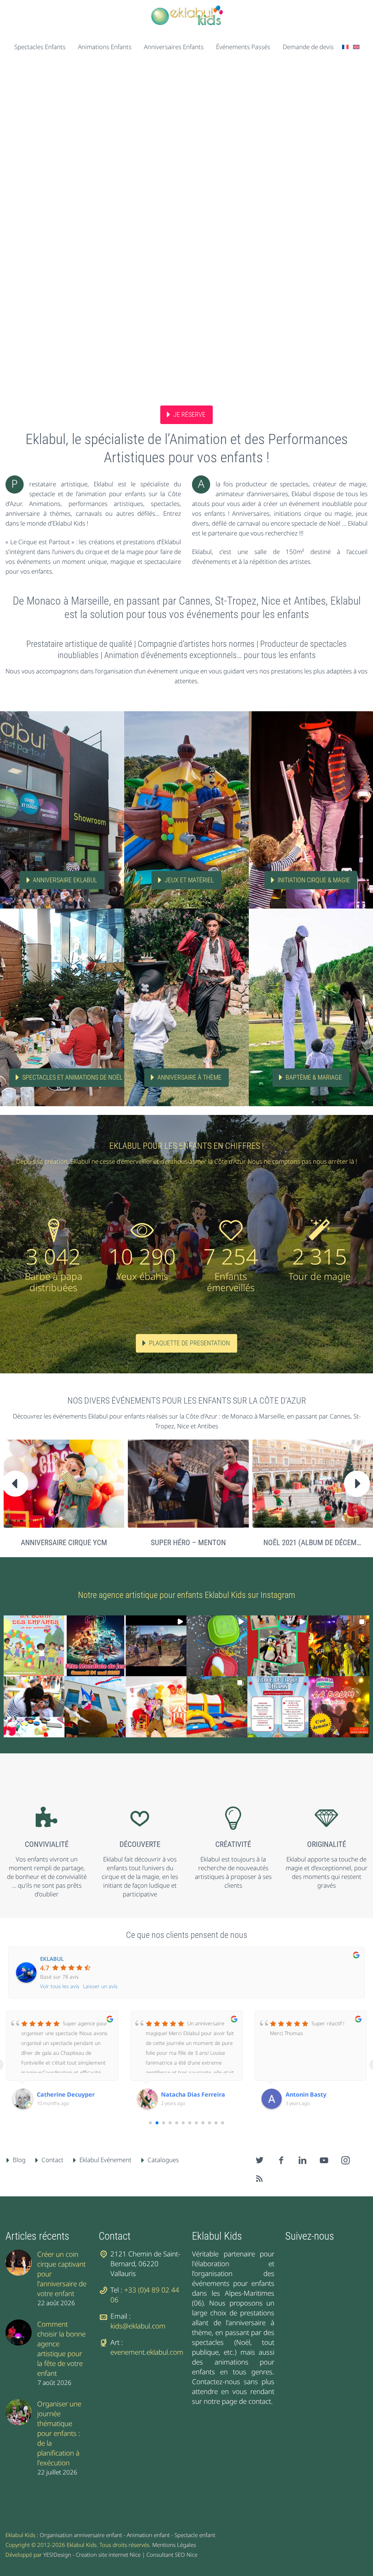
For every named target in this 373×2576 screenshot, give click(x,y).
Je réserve (189, 414)
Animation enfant (148, 2535)
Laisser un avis (100, 1986)
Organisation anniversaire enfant (81, 2535)
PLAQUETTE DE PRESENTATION (189, 1343)
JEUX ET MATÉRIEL (189, 880)
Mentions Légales (174, 2545)
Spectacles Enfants (40, 47)
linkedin (303, 2160)
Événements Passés (243, 47)
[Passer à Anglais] (356, 47)
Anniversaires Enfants (174, 47)
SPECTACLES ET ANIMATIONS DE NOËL (72, 1077)
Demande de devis (308, 47)
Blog (19, 2160)
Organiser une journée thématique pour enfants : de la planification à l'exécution (59, 2433)
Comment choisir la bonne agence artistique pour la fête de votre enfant (61, 2349)
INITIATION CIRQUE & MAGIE (314, 880)
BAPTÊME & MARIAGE (314, 1077)
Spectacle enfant (195, 2535)
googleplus (324, 2160)
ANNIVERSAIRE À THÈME (189, 1077)
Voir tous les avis (60, 1986)
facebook (281, 2160)
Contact (52, 2160)
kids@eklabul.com (138, 2326)
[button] (34, 1646)
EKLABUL (52, 1959)
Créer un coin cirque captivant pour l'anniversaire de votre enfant (62, 2274)
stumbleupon (346, 2160)
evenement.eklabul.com (147, 2352)
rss (260, 2179)
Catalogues (163, 2160)
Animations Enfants (105, 47)
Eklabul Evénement (105, 2160)
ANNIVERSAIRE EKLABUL (65, 880)
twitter (260, 2160)
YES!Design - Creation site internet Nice (92, 2555)
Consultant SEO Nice (172, 2555)
